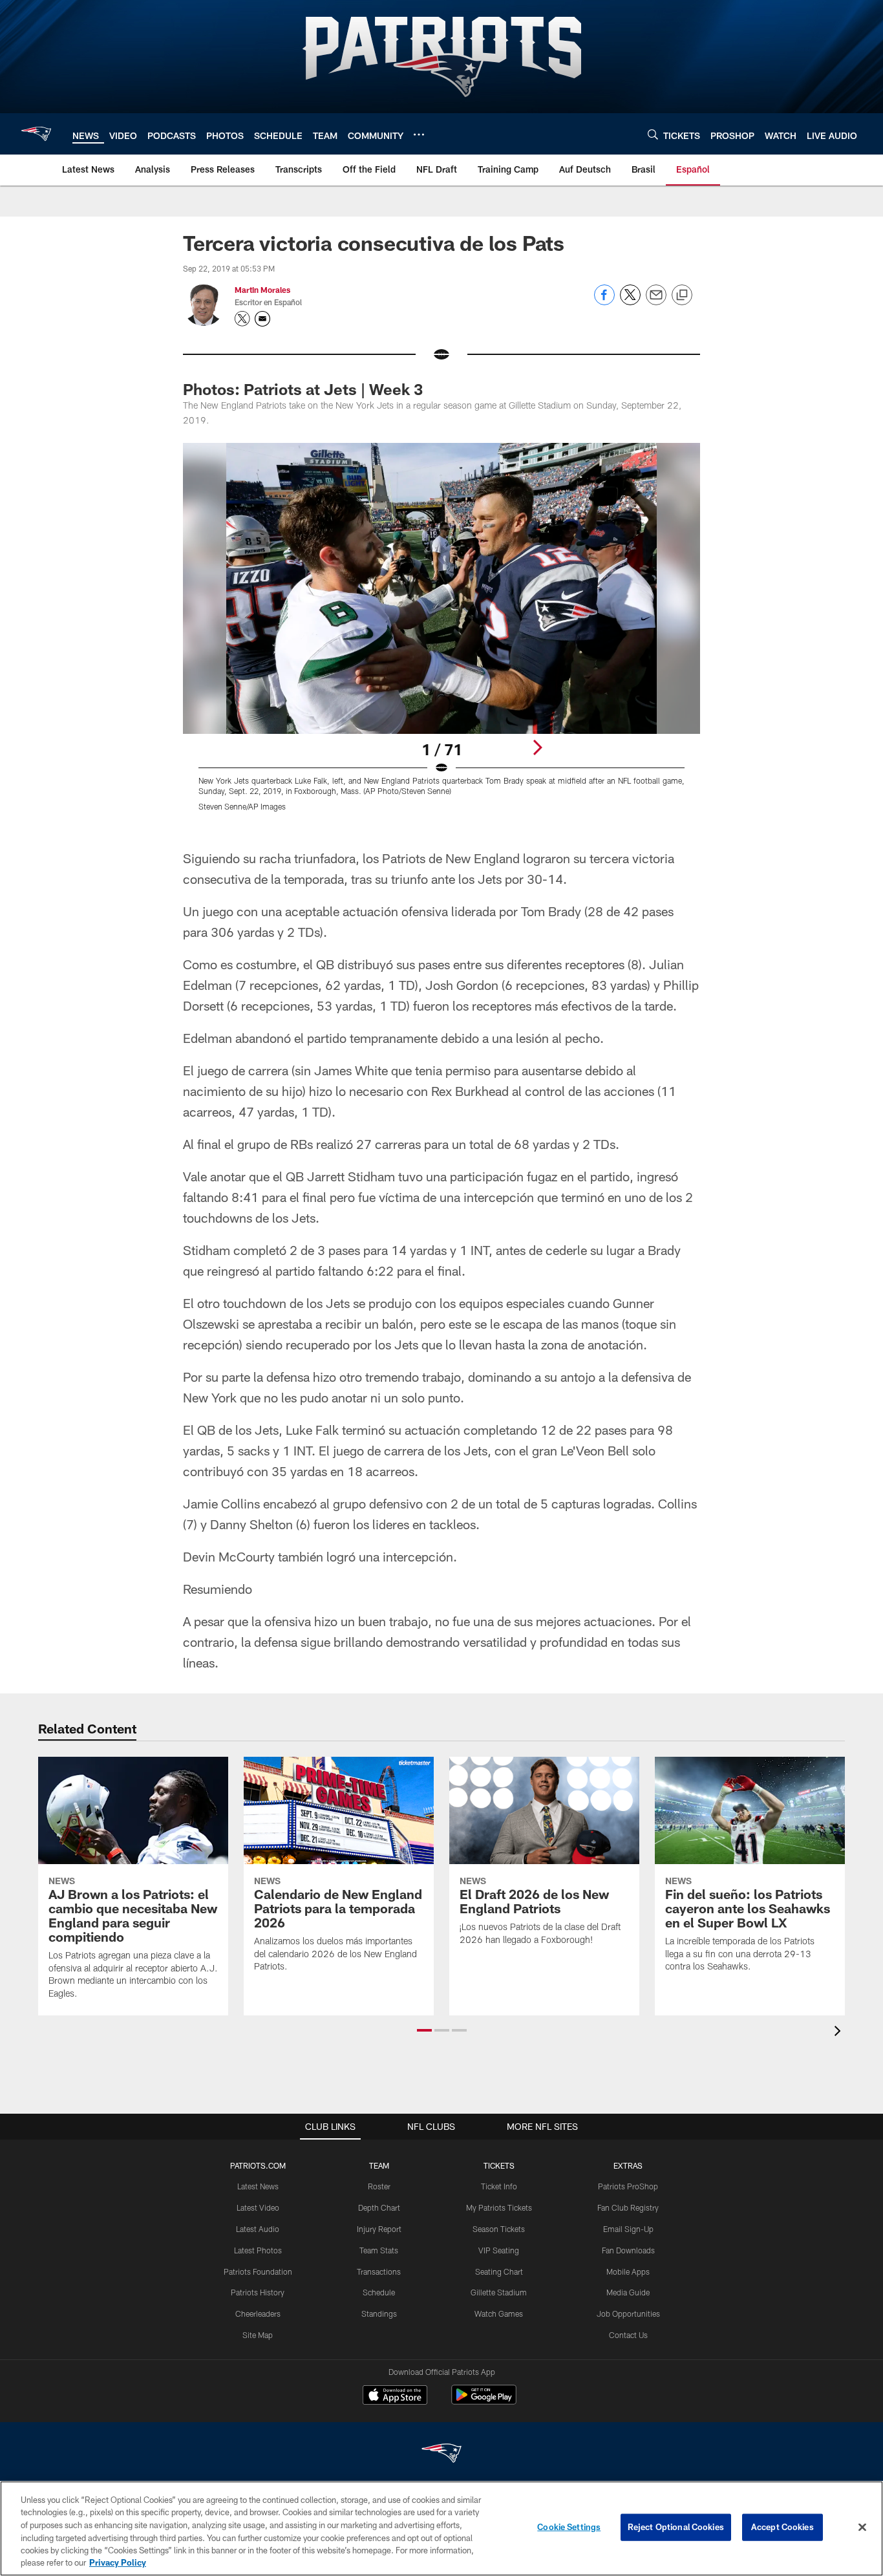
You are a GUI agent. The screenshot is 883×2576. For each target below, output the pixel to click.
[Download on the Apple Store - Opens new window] (395, 2396)
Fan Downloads (628, 2250)
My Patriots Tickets (499, 2207)
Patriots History (258, 2292)
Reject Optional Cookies (676, 2527)
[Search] (653, 134)
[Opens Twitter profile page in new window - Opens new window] (242, 319)
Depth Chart (379, 2207)
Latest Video (258, 2207)
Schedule (379, 2292)
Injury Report (379, 2229)
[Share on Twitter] (630, 302)
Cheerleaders (258, 2313)
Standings (379, 2313)
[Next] (537, 747)
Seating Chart (499, 2271)
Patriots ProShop (628, 2186)
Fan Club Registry (628, 2207)
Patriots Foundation (258, 2271)
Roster (379, 2186)
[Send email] (656, 302)
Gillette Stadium (499, 2292)
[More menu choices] (419, 134)
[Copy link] (682, 295)
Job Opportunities (628, 2313)
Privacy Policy (118, 2562)
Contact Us (628, 2335)
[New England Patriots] (441, 2455)
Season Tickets (499, 2229)
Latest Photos (258, 2250)
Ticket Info (499, 2186)
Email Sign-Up (628, 2229)
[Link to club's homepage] (36, 134)
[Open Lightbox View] (441, 635)
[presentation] (840, 2033)
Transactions (379, 2271)
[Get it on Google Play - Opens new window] (484, 2401)
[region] (441, 2528)
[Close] (862, 2528)
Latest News (258, 2186)
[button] (424, 2030)
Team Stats (379, 2250)
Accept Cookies (782, 2527)
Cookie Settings (569, 2527)
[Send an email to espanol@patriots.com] (262, 319)
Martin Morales (262, 290)
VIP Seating (499, 2250)
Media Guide (628, 2292)
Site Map (258, 2335)
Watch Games (499, 2313)
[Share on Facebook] (604, 302)
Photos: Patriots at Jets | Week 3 (303, 389)
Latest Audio (258, 2229)
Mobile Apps (628, 2271)
